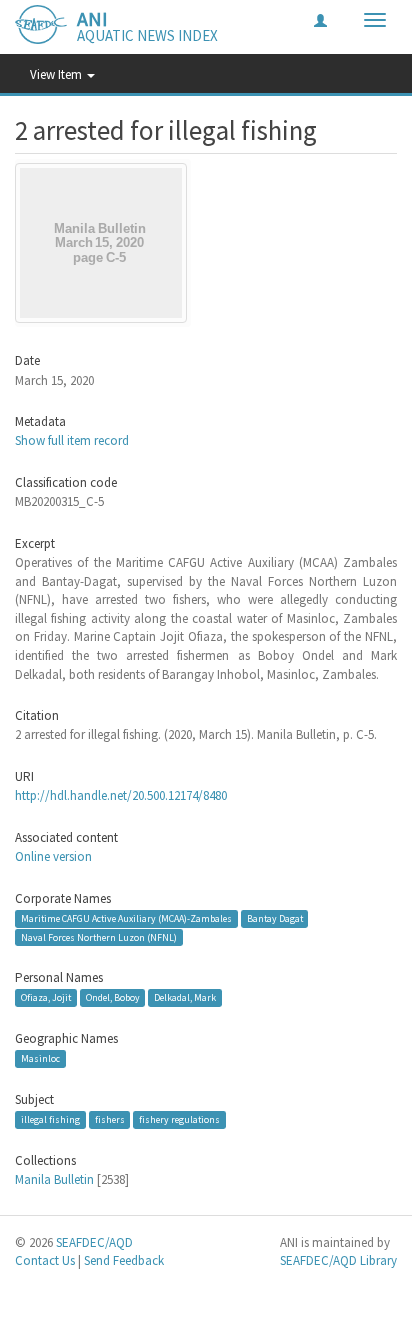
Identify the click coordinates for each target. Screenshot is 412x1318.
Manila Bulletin (54, 1179)
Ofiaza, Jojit (46, 997)
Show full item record (72, 440)
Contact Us (45, 1260)
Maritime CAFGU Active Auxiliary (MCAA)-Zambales (126, 918)
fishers (110, 1119)
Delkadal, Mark (185, 997)
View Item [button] (57, 74)
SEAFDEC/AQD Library (338, 1260)
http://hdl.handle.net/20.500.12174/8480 (121, 795)
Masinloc (40, 1058)
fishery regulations (179, 1119)
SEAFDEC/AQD (94, 1242)
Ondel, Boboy (113, 997)
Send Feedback (124, 1260)
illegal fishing (50, 1119)
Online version (53, 856)
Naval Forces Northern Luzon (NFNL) (99, 937)
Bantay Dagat (275, 918)
